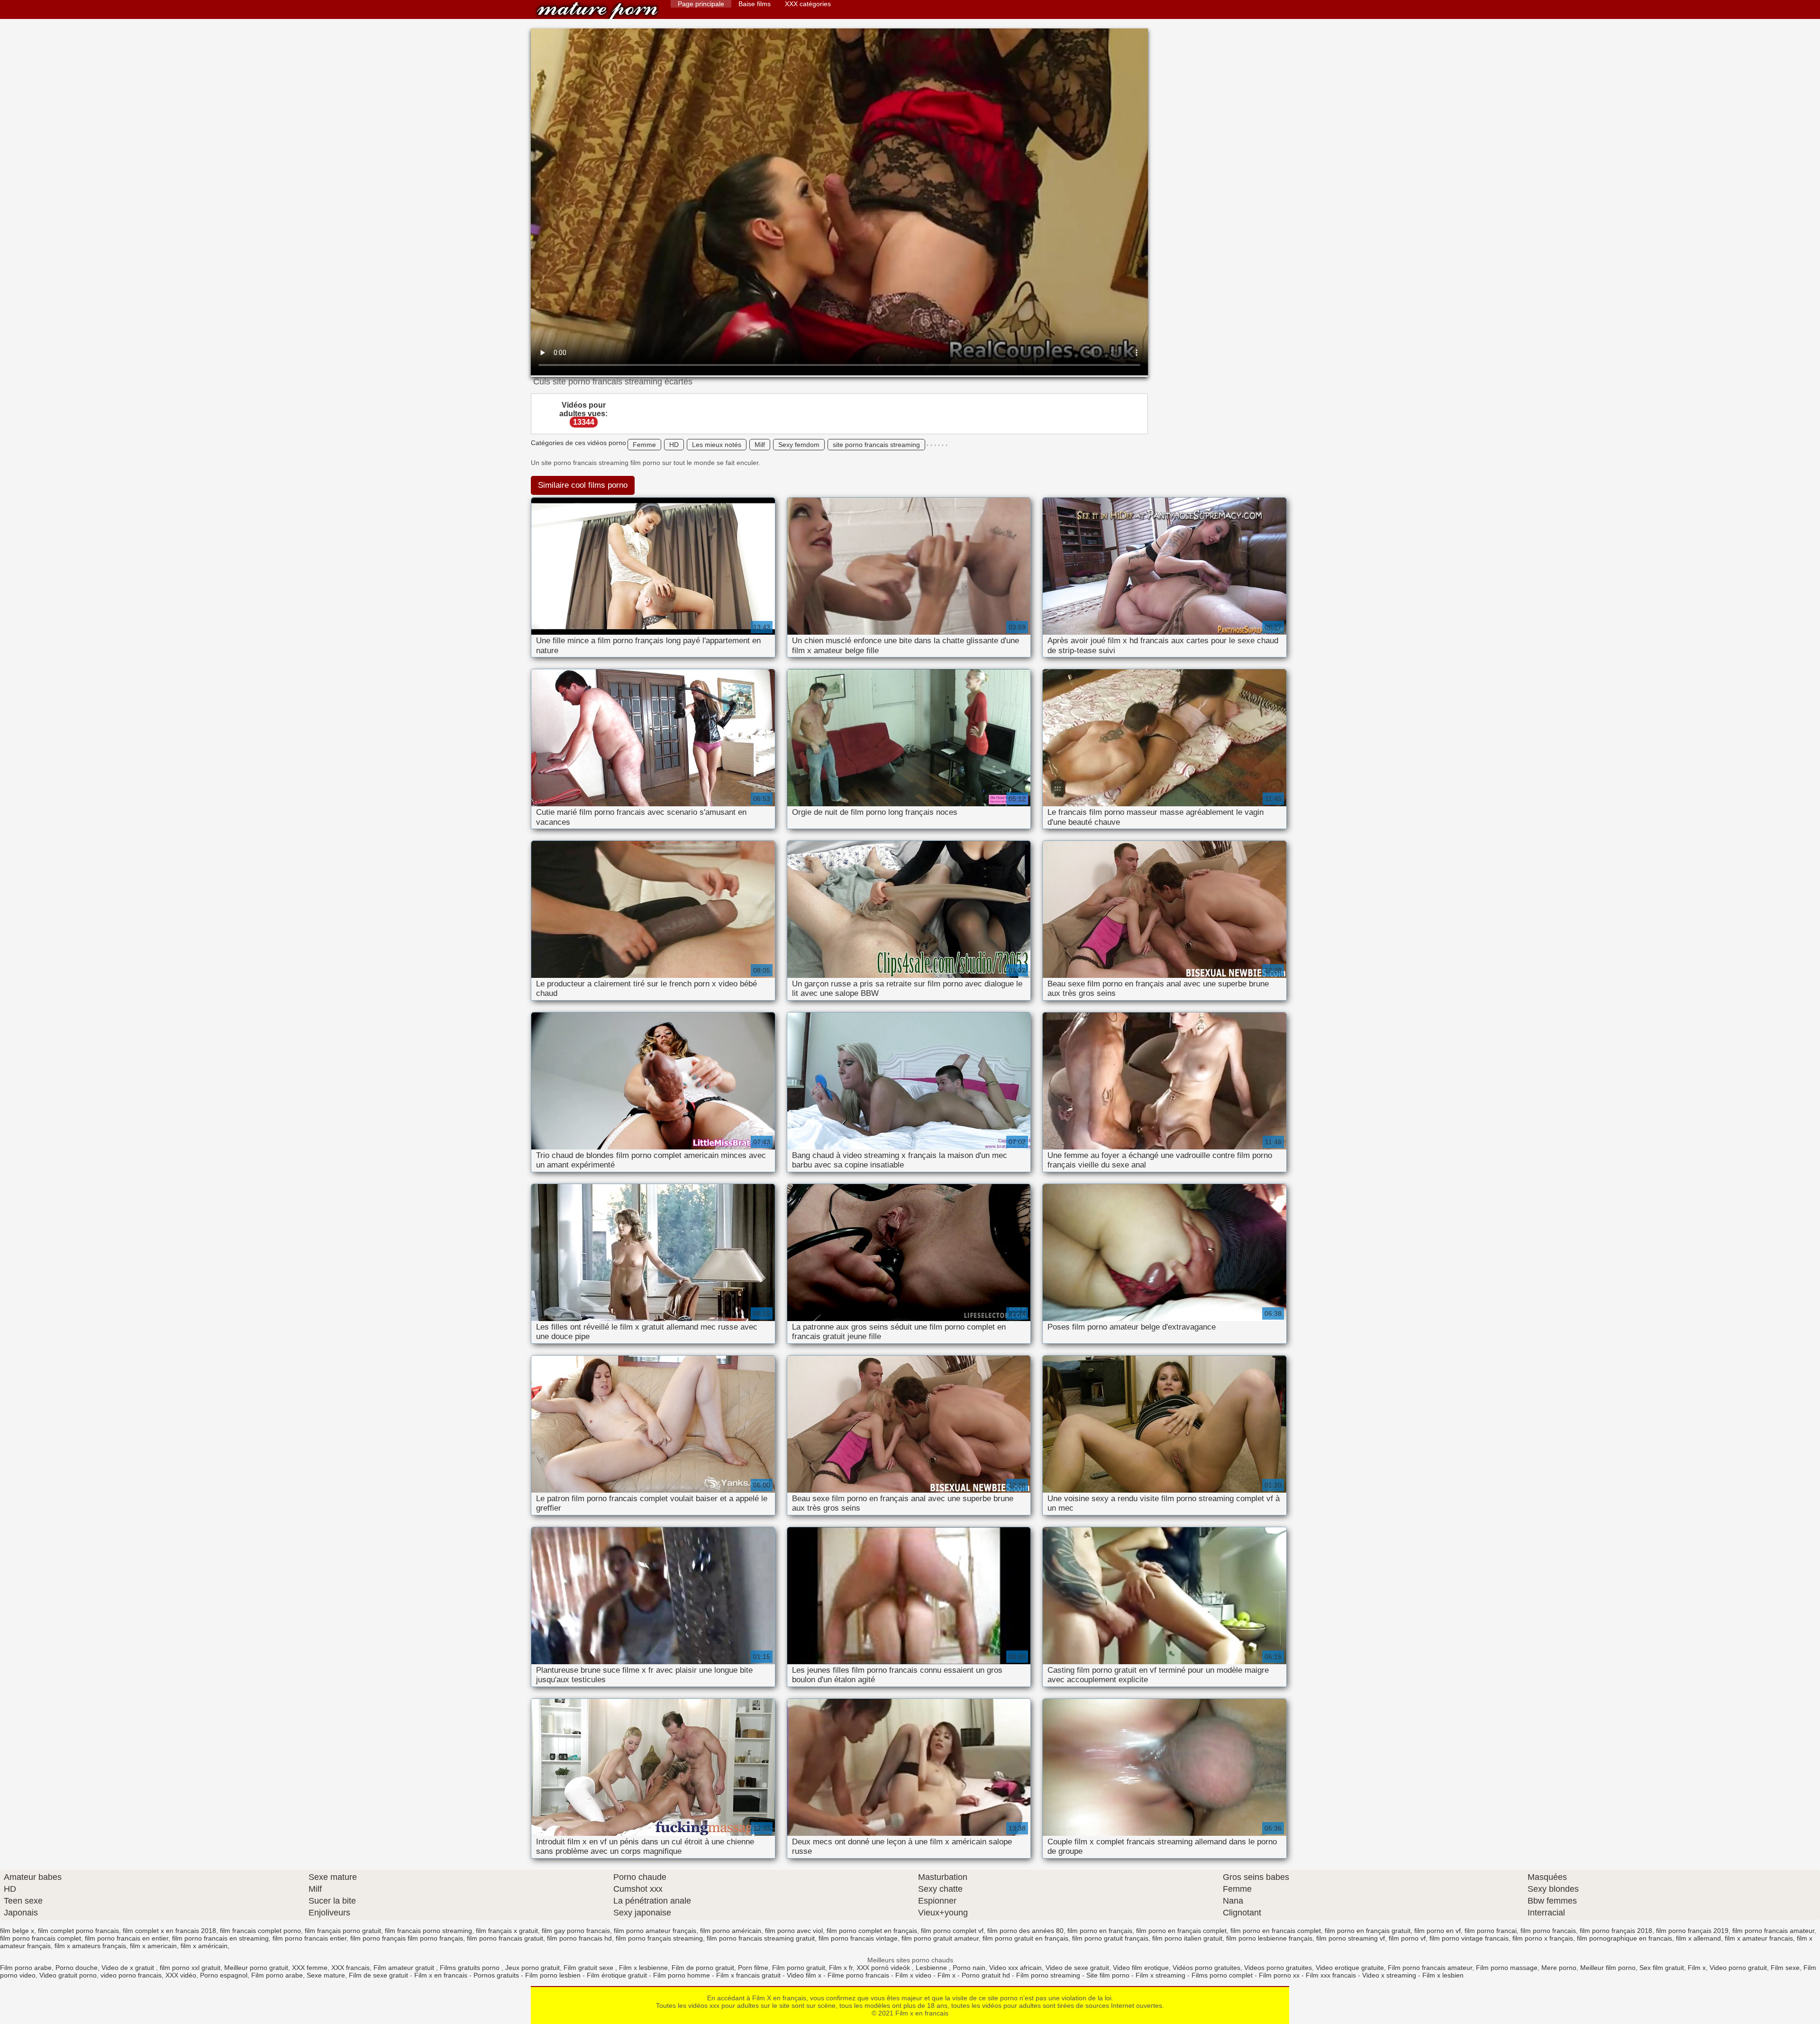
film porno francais (1548, 1931)
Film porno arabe (26, 1968)
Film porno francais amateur (1430, 1968)
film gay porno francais (576, 1931)
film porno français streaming (659, 1938)
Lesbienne (932, 1968)
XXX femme (310, 1968)
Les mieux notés (717, 445)
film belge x (17, 1931)
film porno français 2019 (1692, 1931)
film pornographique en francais (1624, 1938)
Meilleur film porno (1608, 1968)
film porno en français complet (1181, 1931)
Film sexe (1785, 1968)
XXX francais (350, 1968)
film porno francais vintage (858, 1938)
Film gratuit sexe (589, 1968)
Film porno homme (682, 1975)
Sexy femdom (799, 445)
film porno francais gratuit (505, 1938)
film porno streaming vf (1351, 1938)
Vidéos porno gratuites (1206, 1968)
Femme (644, 445)
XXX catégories (808, 4)
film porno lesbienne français (1269, 1938)
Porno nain (969, 1968)
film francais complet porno (260, 1931)
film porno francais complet (41, 1938)
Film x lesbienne (643, 1968)
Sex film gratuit (1662, 1968)
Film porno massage (1507, 1968)
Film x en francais (597, 11)
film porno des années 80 (1025, 1931)
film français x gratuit (507, 1931)
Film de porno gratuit (703, 1968)
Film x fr (841, 1968)
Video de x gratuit (129, 1968)
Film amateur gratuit (405, 1968)
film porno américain (731, 1931)
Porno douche (77, 1968)
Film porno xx (1279, 1975)
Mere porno (1559, 1968)
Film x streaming (1160, 1975)
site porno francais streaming (876, 445)
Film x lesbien (1443, 1975)
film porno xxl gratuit (190, 1968)
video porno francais (131, 1975)
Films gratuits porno (471, 1968)
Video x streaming (1389, 1975)
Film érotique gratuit (617, 1975)
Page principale (701, 4)
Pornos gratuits (496, 1975)
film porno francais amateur (1773, 1931)
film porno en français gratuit (1368, 1931)
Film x (1697, 1968)
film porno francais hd (579, 1938)
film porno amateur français (655, 1931)
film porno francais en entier (127, 1938)
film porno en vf (1438, 1931)
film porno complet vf (952, 1931)
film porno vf (1407, 1938)
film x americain (153, 1946)
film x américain (204, 1946)
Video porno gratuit (1738, 1968)
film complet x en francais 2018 (169, 1931)
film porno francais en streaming (220, 1938)
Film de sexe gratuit (378, 1975)
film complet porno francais (78, 1931)
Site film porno (1108, 1975)
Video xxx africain (1015, 1968)
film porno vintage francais (1469, 1938)
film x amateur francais (1759, 1938)
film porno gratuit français (1110, 1938)
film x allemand (1698, 1938)
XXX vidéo (181, 1975)
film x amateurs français (90, 1946)
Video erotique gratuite (1350, 1968)
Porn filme (753, 1968)
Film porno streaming (1048, 1975)
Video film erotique (1141, 1968)
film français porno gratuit (343, 1931)
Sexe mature (326, 1975)
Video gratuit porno (68, 1975)
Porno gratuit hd (986, 1975)
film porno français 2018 (1616, 1931)
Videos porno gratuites (1278, 1968)
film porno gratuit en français (1025, 1938)
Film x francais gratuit (748, 1975)
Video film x (804, 1975)
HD (674, 445)
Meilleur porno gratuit (256, 1968)
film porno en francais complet (1276, 1931)
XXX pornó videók (884, 1968)
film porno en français (1100, 1931)
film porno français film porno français (407, 1938)
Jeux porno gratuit (532, 1968)
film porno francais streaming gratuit (761, 1938)
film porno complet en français (872, 1931)
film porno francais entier (309, 1938)
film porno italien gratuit (1187, 1938)
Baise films (755, 4)
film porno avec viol (794, 1931)
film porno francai (1491, 1931)
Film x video (913, 1975)
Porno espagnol (224, 1975)
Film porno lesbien (553, 1975)
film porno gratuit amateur (940, 1938)
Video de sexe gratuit (1077, 1968)
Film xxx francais (1331, 1975)
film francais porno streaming (428, 1931)
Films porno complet (1222, 1975)
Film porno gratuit (799, 1968)
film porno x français (1543, 1938)
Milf (760, 445)
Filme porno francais (858, 1975)
